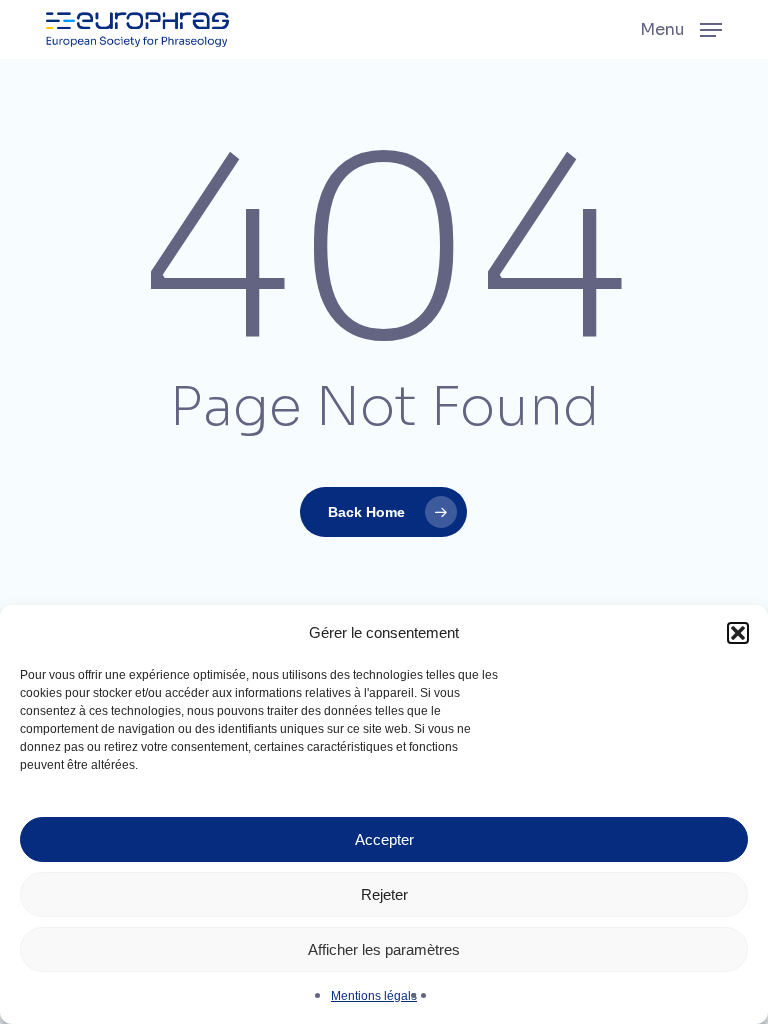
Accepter (384, 839)
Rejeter (384, 894)
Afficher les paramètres (384, 949)
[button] (738, 633)
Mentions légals (374, 996)
